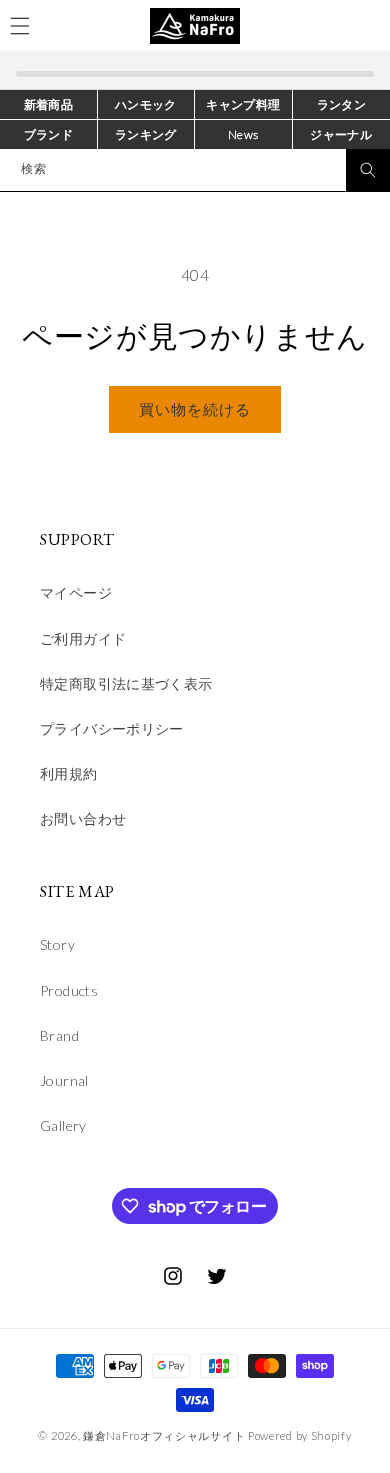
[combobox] (195, 170)
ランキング (146, 134)
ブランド (49, 134)
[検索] (368, 170)
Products (69, 990)
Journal (64, 1080)
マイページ (76, 592)
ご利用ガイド (83, 638)
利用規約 (69, 773)
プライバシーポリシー (112, 728)
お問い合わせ (83, 818)
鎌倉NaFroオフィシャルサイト (164, 1435)
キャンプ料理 (243, 104)
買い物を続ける (195, 409)
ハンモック (146, 104)
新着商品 (49, 104)
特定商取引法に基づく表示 (126, 683)
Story (57, 944)
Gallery (63, 1125)
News (243, 134)
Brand (59, 1035)
